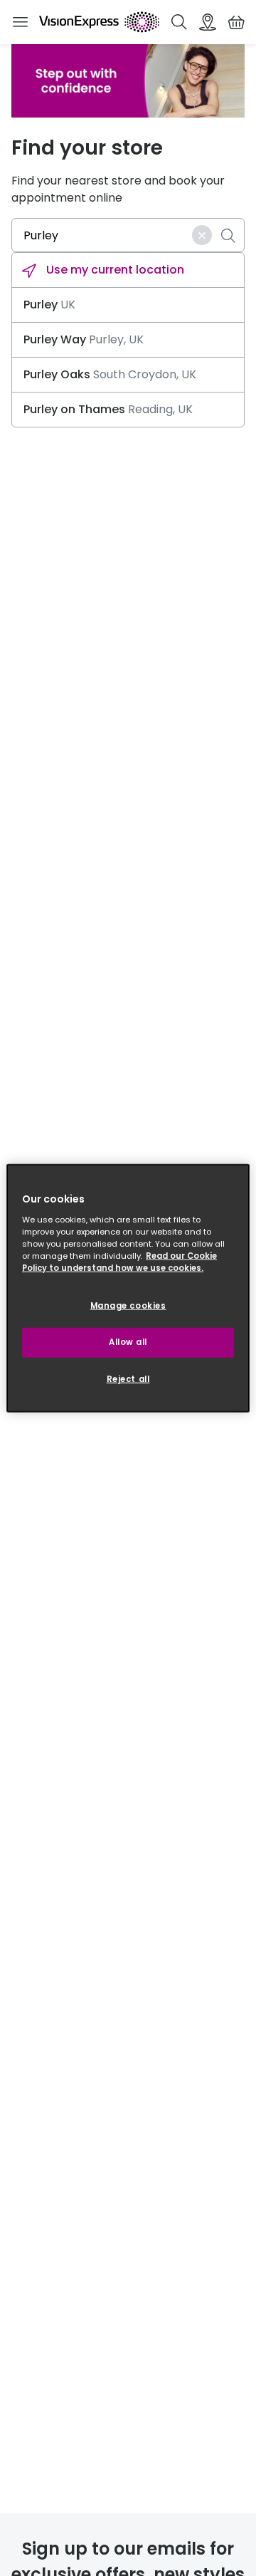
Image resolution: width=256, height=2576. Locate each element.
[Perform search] (228, 235)
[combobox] (128, 235)
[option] (128, 270)
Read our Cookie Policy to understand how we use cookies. (119, 1261)
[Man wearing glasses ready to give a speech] (128, 81)
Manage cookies (128, 1306)
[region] (128, 1288)
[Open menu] (20, 22)
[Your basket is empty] (236, 22)
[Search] (179, 22)
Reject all (128, 1378)
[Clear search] (202, 235)
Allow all (128, 1341)
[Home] (99, 22)
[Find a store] (208, 22)
